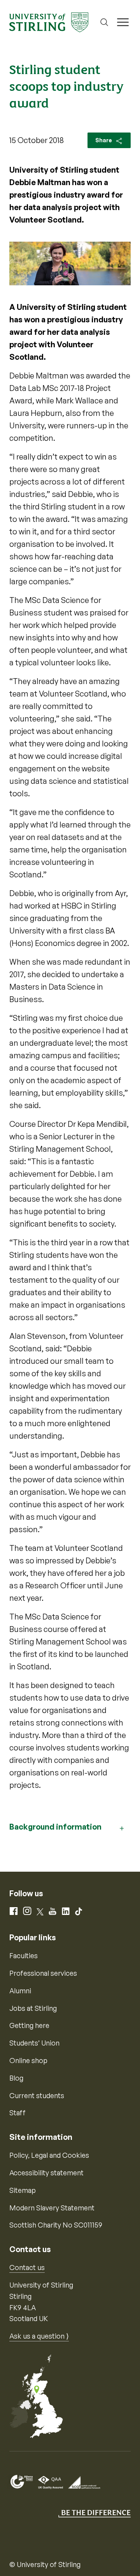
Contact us (27, 2267)
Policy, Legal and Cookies (49, 2155)
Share (104, 140)
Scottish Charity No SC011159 (56, 2225)
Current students (37, 2095)
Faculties (24, 1955)
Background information (55, 1827)
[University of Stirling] (49, 21)
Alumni (20, 1991)
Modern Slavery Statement (52, 2208)
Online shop (28, 2060)
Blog (16, 2078)
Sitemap (23, 2190)
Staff (17, 2113)
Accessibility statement (46, 2173)
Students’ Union (34, 2043)
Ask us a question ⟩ (39, 2336)
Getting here (29, 2025)
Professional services (43, 1973)
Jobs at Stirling (33, 2008)
